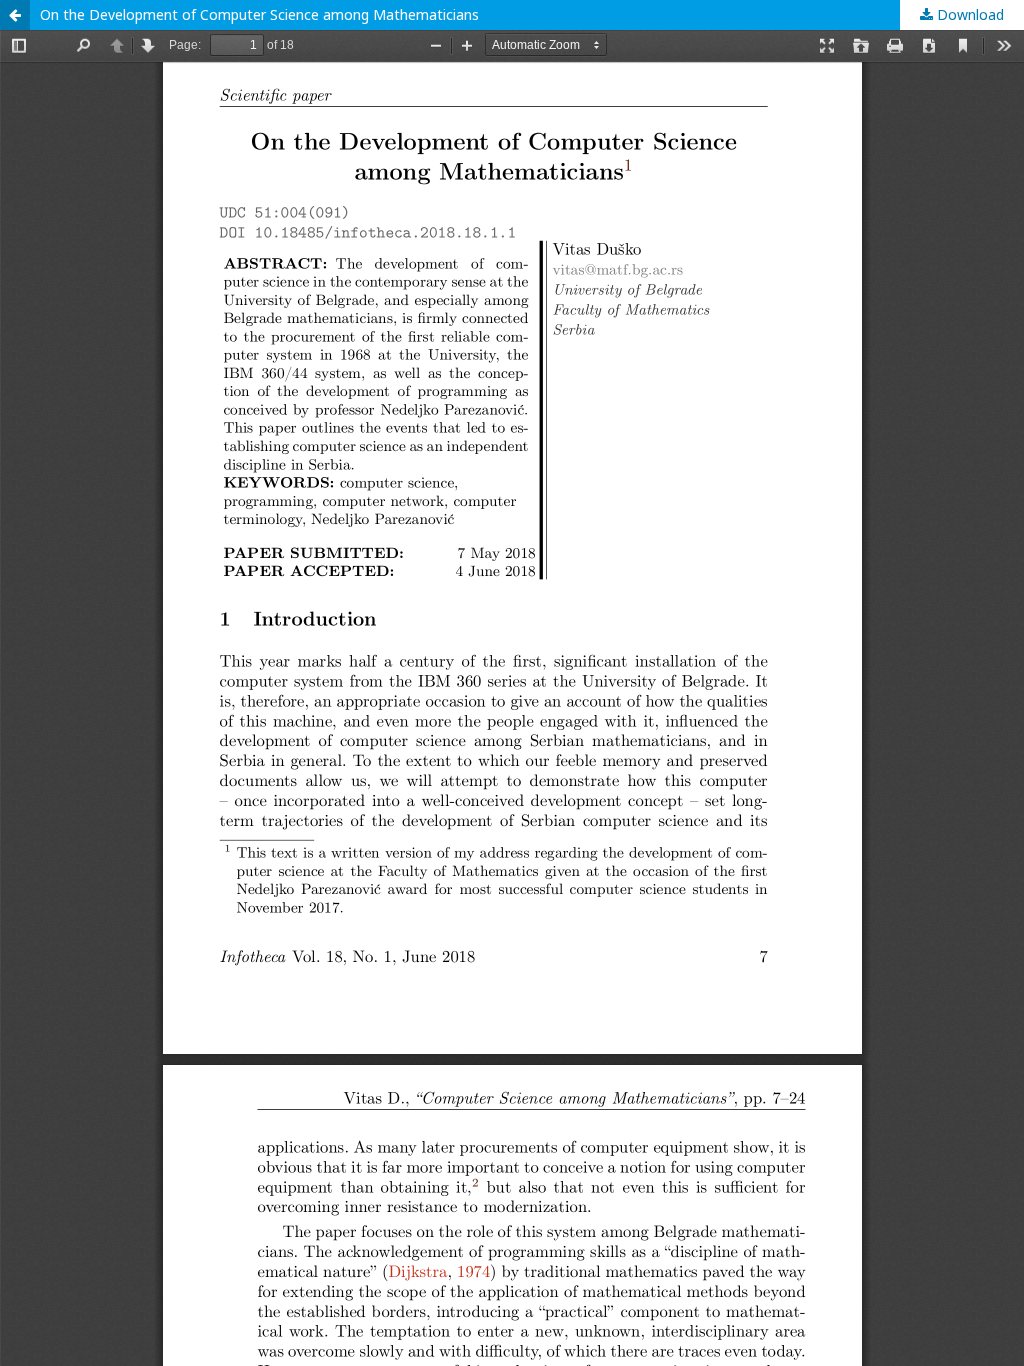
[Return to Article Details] (15, 15)
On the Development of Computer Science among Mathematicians (259, 14)
